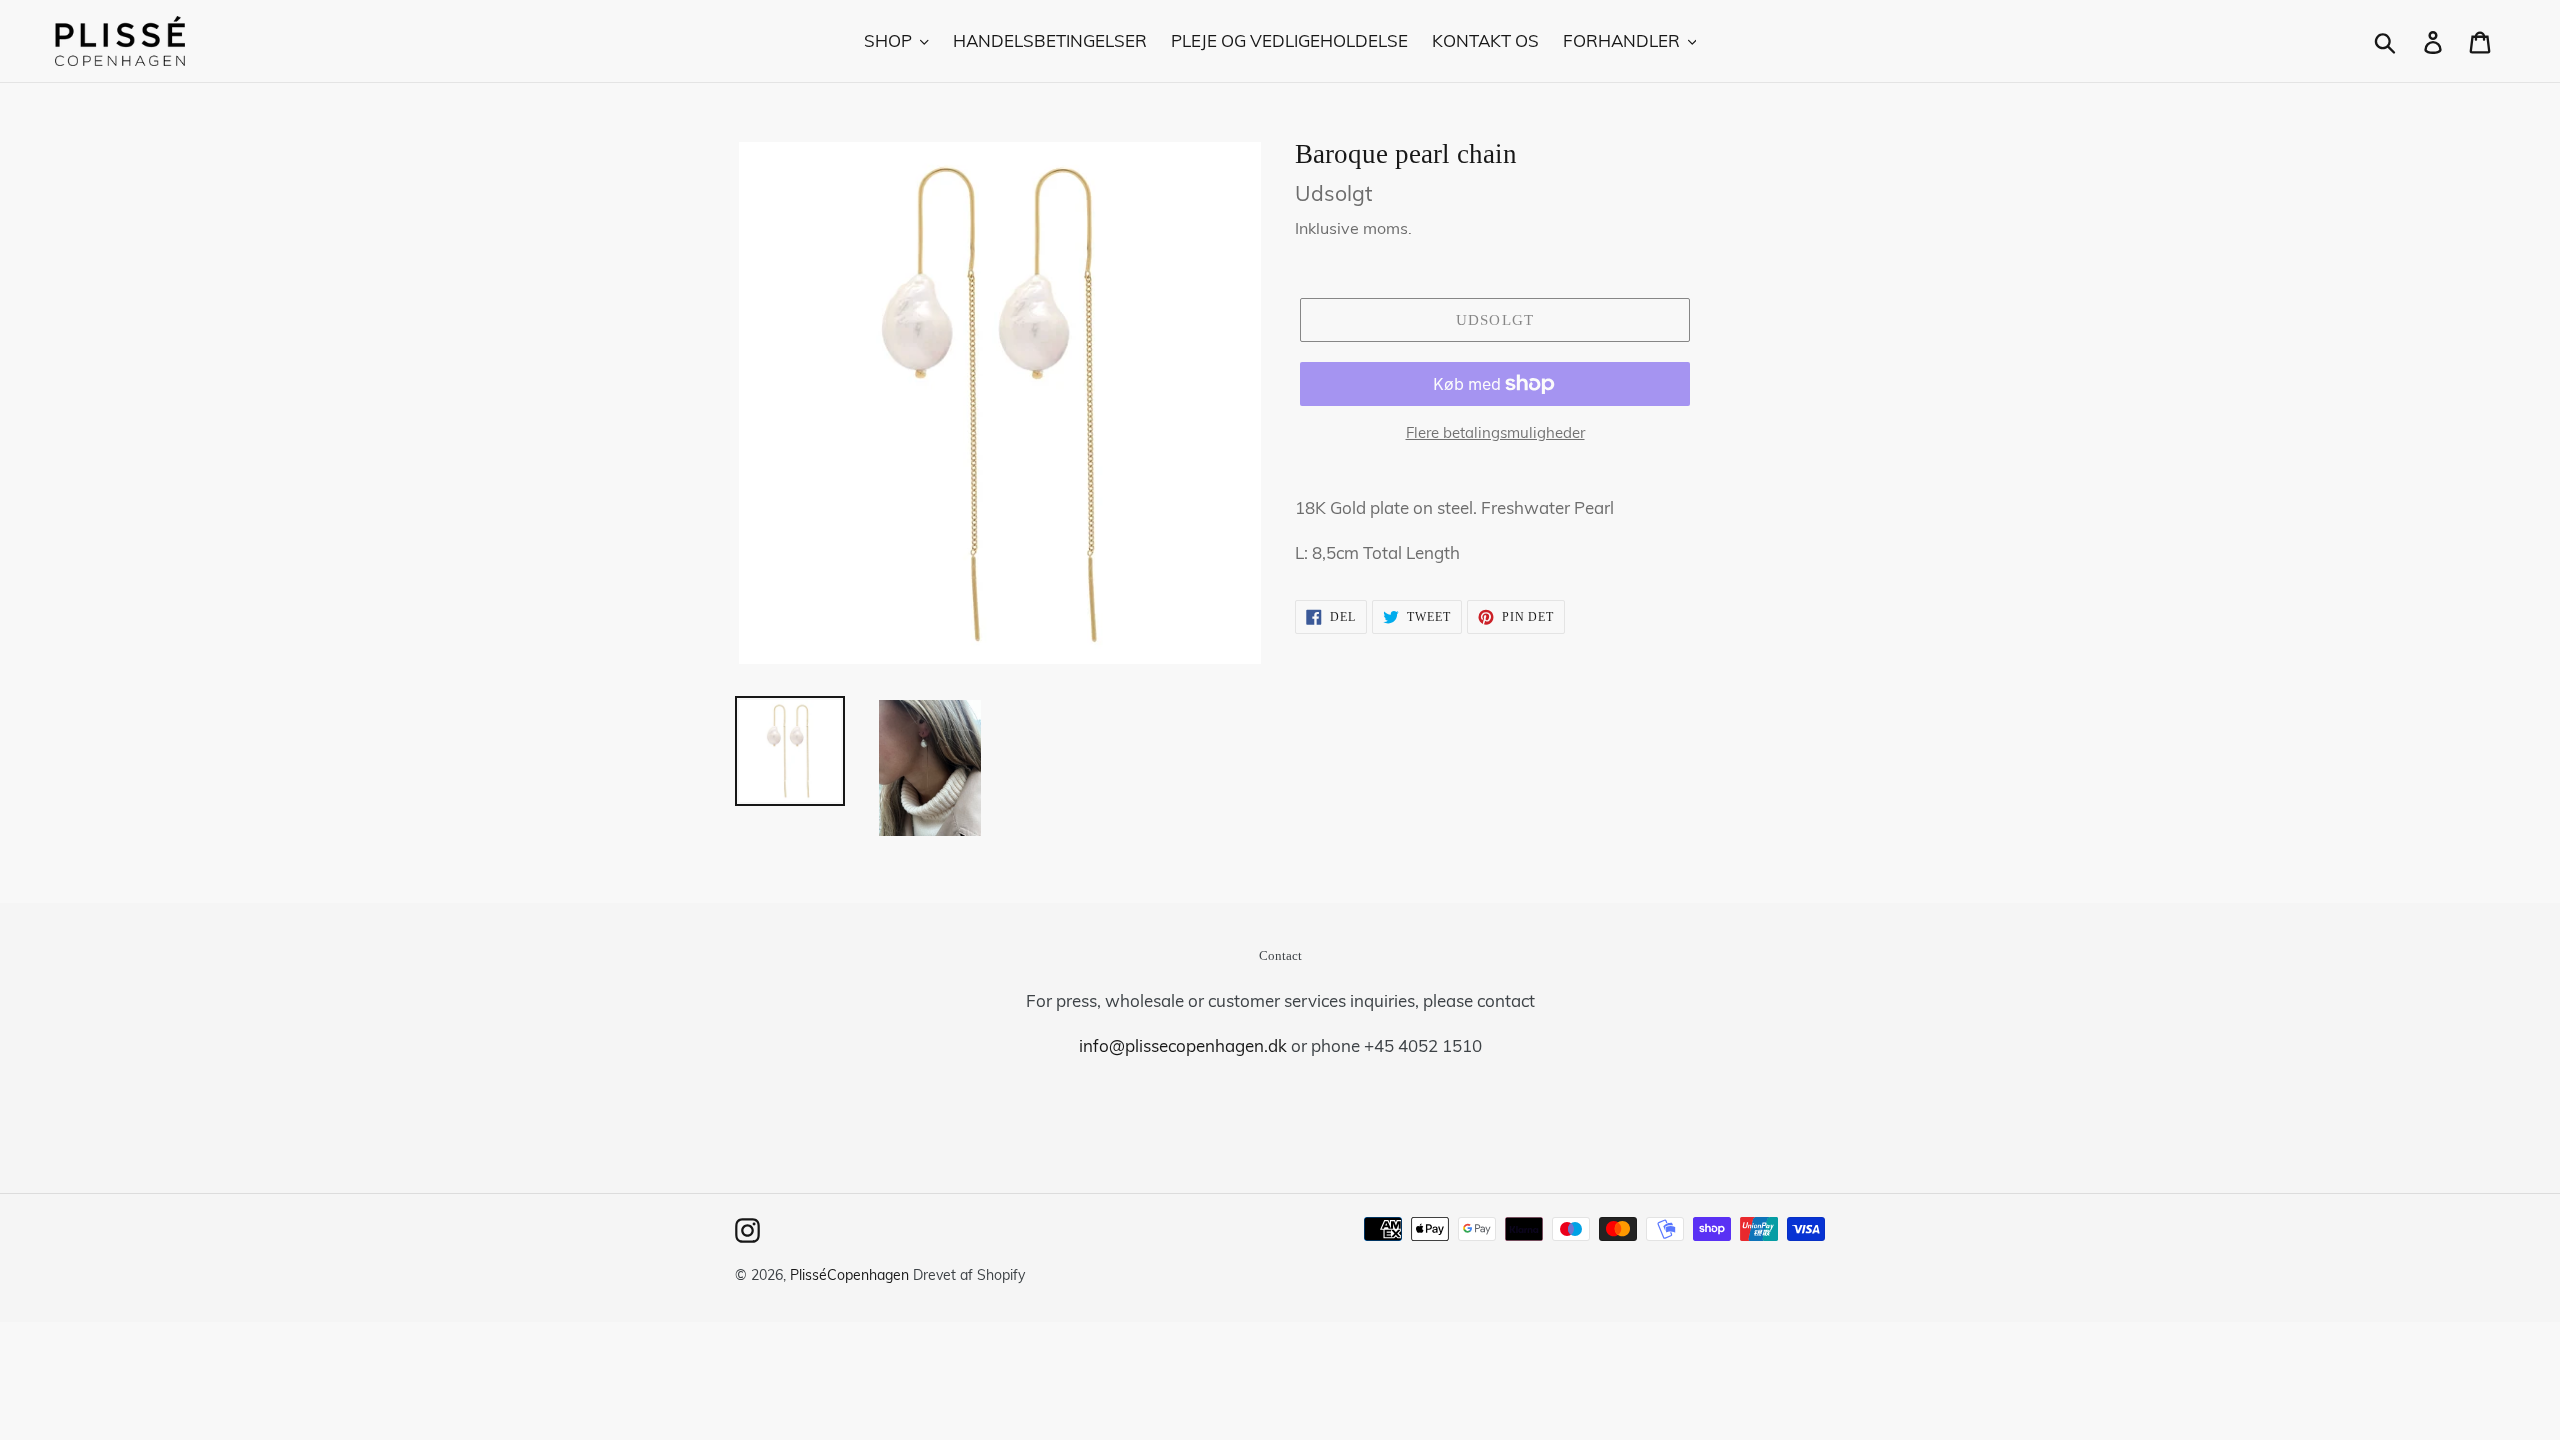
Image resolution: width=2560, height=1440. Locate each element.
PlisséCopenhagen (849, 1275)
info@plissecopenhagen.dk (1183, 1045)
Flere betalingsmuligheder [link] (1495, 432)
